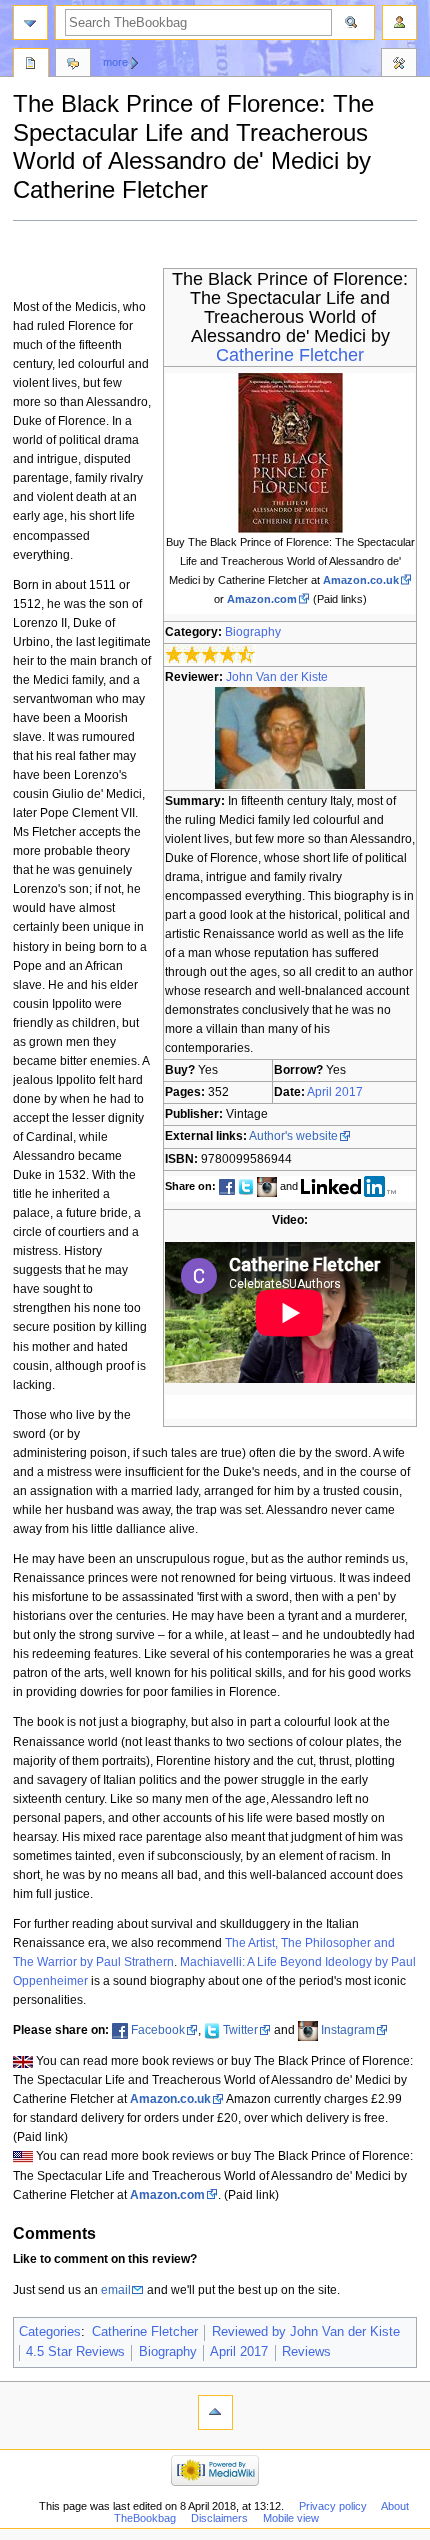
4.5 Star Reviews (75, 2352)
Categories (50, 2332)
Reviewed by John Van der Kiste (306, 2332)
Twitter (240, 2030)
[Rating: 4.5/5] (210, 654)
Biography (253, 632)
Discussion (73, 65)
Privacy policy (333, 2506)
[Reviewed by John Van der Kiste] (290, 737)
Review (31, 65)
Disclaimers (219, 2518)
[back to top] (215, 2412)
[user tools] (399, 22)
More (115, 62)
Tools (399, 65)
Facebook (158, 2030)
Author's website (293, 1136)
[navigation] (30, 22)
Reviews (306, 2352)
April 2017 (335, 1092)
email (116, 2290)
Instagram (348, 2030)
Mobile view (291, 2518)
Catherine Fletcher (290, 355)
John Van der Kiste (277, 677)
